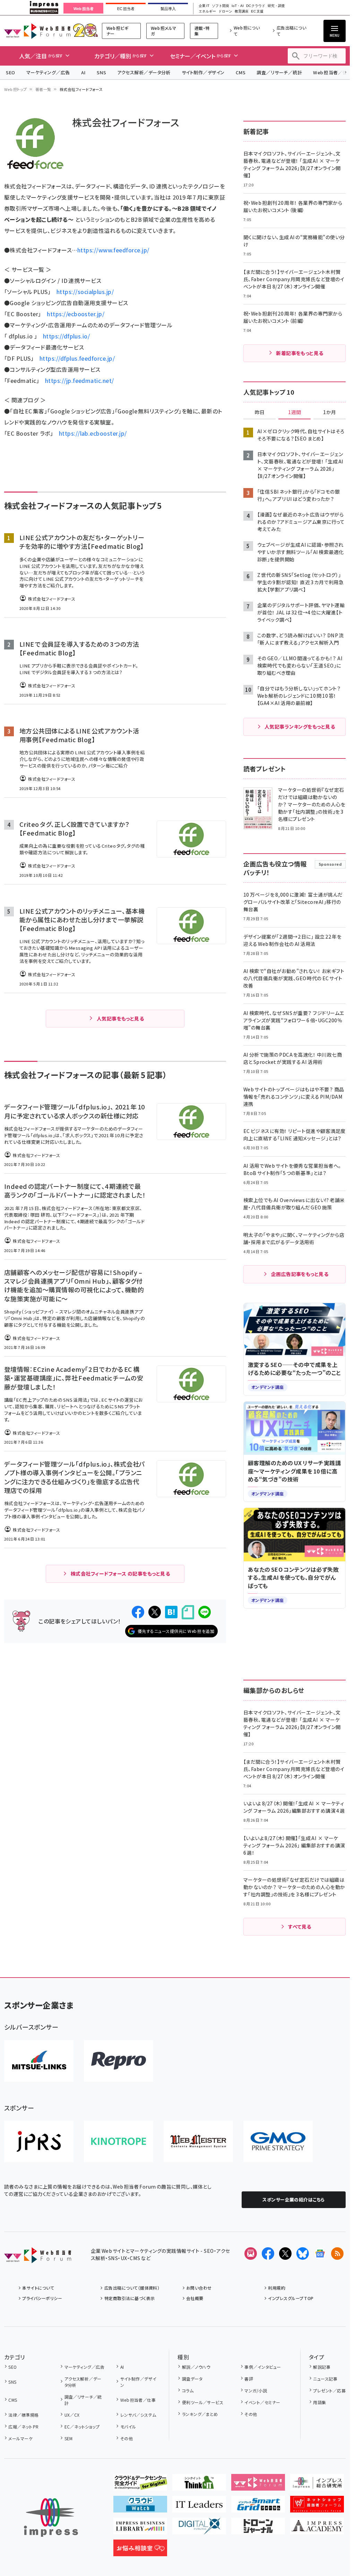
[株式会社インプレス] (51, 2518)
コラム (188, 2390)
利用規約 (277, 2288)
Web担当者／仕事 (138, 2400)
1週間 (295, 412)
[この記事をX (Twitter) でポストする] (155, 1612)
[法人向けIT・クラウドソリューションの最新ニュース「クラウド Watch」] (140, 2507)
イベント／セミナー (262, 2402)
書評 (249, 2379)
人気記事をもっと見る (120, 1018)
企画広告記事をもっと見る (300, 1274)
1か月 (330, 412)
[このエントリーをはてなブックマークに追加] (171, 1612)
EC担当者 (126, 9)
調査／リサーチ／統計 (279, 72)
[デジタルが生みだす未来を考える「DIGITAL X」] (199, 2529)
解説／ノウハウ (196, 2367)
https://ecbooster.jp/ (76, 314)
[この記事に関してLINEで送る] (205, 1612)
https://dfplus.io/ (67, 336)
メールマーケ (20, 2438)
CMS (241, 72)
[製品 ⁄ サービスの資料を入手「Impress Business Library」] (140, 2529)
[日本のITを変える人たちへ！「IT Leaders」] (199, 2507)
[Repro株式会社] (119, 2061)
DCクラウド (256, 6)
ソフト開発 (220, 6)
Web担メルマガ (164, 31)
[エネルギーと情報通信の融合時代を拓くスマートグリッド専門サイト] (258, 2507)
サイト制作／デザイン (203, 72)
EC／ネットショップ (82, 2427)
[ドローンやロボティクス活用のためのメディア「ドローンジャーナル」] (258, 2529)
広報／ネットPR (23, 2427)
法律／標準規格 (23, 2415)
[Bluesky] (303, 2254)
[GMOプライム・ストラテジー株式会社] (278, 2141)
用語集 (319, 2402)
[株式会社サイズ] (198, 2141)
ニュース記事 (325, 2379)
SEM (69, 2438)
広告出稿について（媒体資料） (132, 2288)
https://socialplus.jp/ (85, 292)
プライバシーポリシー (42, 2298)
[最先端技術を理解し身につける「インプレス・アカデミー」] (317, 2529)
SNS (101, 72)
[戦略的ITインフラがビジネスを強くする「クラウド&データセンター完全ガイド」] (140, 2485)
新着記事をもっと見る (300, 353)
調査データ (192, 2379)
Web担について (247, 31)
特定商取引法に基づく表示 (129, 2298)
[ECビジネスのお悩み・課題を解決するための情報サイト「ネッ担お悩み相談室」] (140, 2551)
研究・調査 (276, 6)
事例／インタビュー (263, 2367)
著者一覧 (43, 89)
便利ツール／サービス (203, 2402)
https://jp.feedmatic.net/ (80, 380)
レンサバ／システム (138, 2415)
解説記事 (322, 2367)
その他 (127, 2438)
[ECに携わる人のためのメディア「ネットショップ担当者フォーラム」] (317, 2507)
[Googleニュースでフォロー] (320, 2254)
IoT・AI (238, 6)
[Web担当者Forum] (38, 2258)
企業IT (204, 6)
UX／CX (72, 2415)
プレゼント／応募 (329, 2390)
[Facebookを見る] (268, 2254)
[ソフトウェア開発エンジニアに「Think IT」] (199, 2485)
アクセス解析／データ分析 (144, 72)
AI (83, 72)
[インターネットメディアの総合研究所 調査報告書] (317, 2485)
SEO (11, 72)
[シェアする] (138, 1612)
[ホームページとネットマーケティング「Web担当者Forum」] (258, 2485)
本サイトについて (38, 2288)
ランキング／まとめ (200, 2414)
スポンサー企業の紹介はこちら (294, 2200)
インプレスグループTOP (291, 2298)
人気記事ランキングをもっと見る (300, 727)
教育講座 (242, 11)
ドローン (225, 11)
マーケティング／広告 (48, 72)
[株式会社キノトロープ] (119, 2141)
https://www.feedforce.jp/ (114, 250)
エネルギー (207, 11)
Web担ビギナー (117, 31)
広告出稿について (291, 31)
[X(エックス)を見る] (285, 2254)
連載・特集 (202, 31)
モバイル (128, 2427)
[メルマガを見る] (251, 2254)
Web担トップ (16, 89)
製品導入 (168, 9)
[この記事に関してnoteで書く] (188, 1612)
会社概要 (195, 2298)
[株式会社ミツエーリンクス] (39, 2061)
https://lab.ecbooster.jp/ (93, 433)
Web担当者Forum (37, 31)
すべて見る (300, 1927)
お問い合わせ (199, 2288)
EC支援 (257, 11)
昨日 (260, 412)
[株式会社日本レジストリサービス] (39, 2141)
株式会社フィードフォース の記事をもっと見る (120, 1574)
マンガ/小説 (256, 2390)
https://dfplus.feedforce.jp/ (77, 358)
